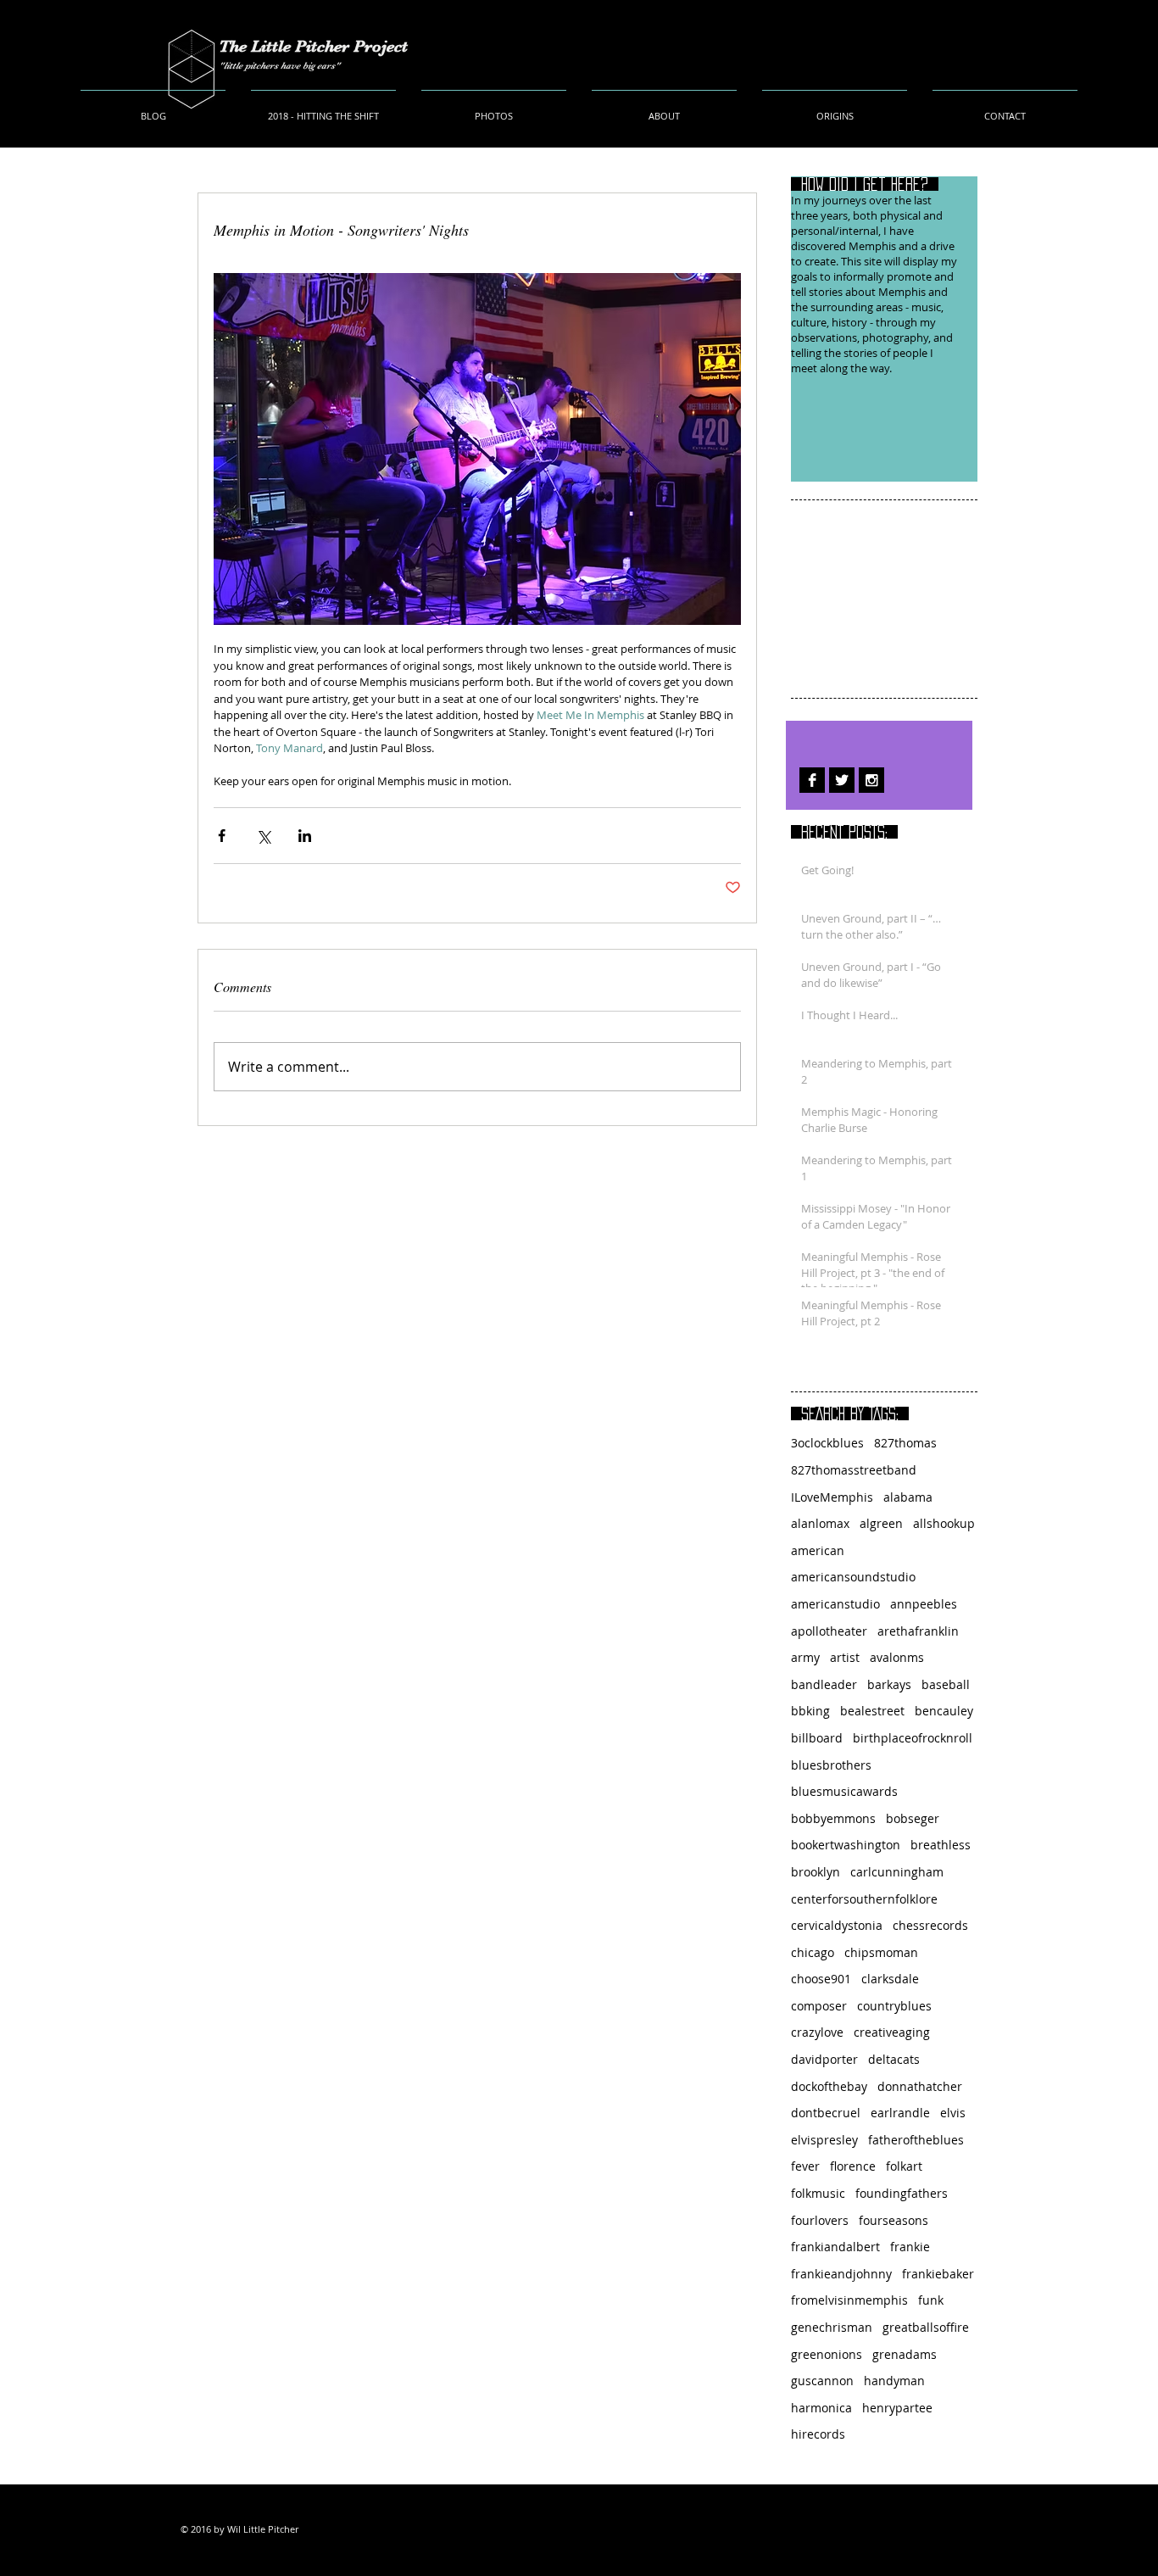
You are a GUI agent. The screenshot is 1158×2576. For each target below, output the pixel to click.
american (818, 1550)
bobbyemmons (833, 1818)
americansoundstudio (853, 1577)
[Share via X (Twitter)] (263, 836)
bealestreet (872, 1711)
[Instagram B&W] (871, 780)
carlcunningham (897, 1872)
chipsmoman (881, 1952)
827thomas (905, 1443)
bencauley (944, 1711)
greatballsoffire (926, 2327)
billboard (817, 1738)
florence (853, 2166)
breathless (941, 1845)
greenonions (827, 2354)
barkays (889, 1684)
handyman (894, 2381)
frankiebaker (938, 2274)
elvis (953, 2113)
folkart (904, 2166)
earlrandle (900, 2113)
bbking (810, 1711)
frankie (910, 2247)
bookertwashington (846, 1845)
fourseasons (894, 2220)
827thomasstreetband (854, 1470)
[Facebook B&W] (812, 780)
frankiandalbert (835, 2247)
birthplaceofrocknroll (913, 1738)
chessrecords (930, 1925)
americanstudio (835, 1604)
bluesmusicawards (844, 1791)
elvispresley (824, 2140)
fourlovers (820, 2220)
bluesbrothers (831, 1765)
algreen (881, 1523)
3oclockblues (827, 1443)
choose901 (821, 1979)
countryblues (894, 2006)
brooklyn (816, 1872)
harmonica (821, 2408)
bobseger (913, 1818)
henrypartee (897, 2408)
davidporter (824, 2059)
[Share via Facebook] (222, 836)
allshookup (944, 1523)
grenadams (905, 2354)
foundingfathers (902, 2193)
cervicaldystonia (837, 1925)
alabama (908, 1497)
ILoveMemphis (832, 1497)
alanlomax (820, 1523)
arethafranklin (918, 1631)
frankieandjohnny (841, 2274)
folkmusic (818, 2193)
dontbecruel (826, 2113)
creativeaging (892, 2032)
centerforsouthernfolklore (864, 1899)
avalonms (897, 1657)
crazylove (817, 2032)
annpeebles (924, 1604)
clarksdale (890, 1979)
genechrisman (832, 2327)
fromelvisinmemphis (849, 2300)
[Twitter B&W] (842, 780)
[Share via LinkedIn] (305, 836)
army (805, 1657)
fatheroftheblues (916, 2140)
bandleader (824, 1684)
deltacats (894, 2059)
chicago (813, 1952)
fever (805, 2166)
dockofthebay (829, 2086)
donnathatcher (920, 2086)
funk (931, 2300)
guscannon (822, 2381)
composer (819, 2006)
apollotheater (829, 1631)
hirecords (818, 2434)
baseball (946, 1684)
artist (845, 1657)
